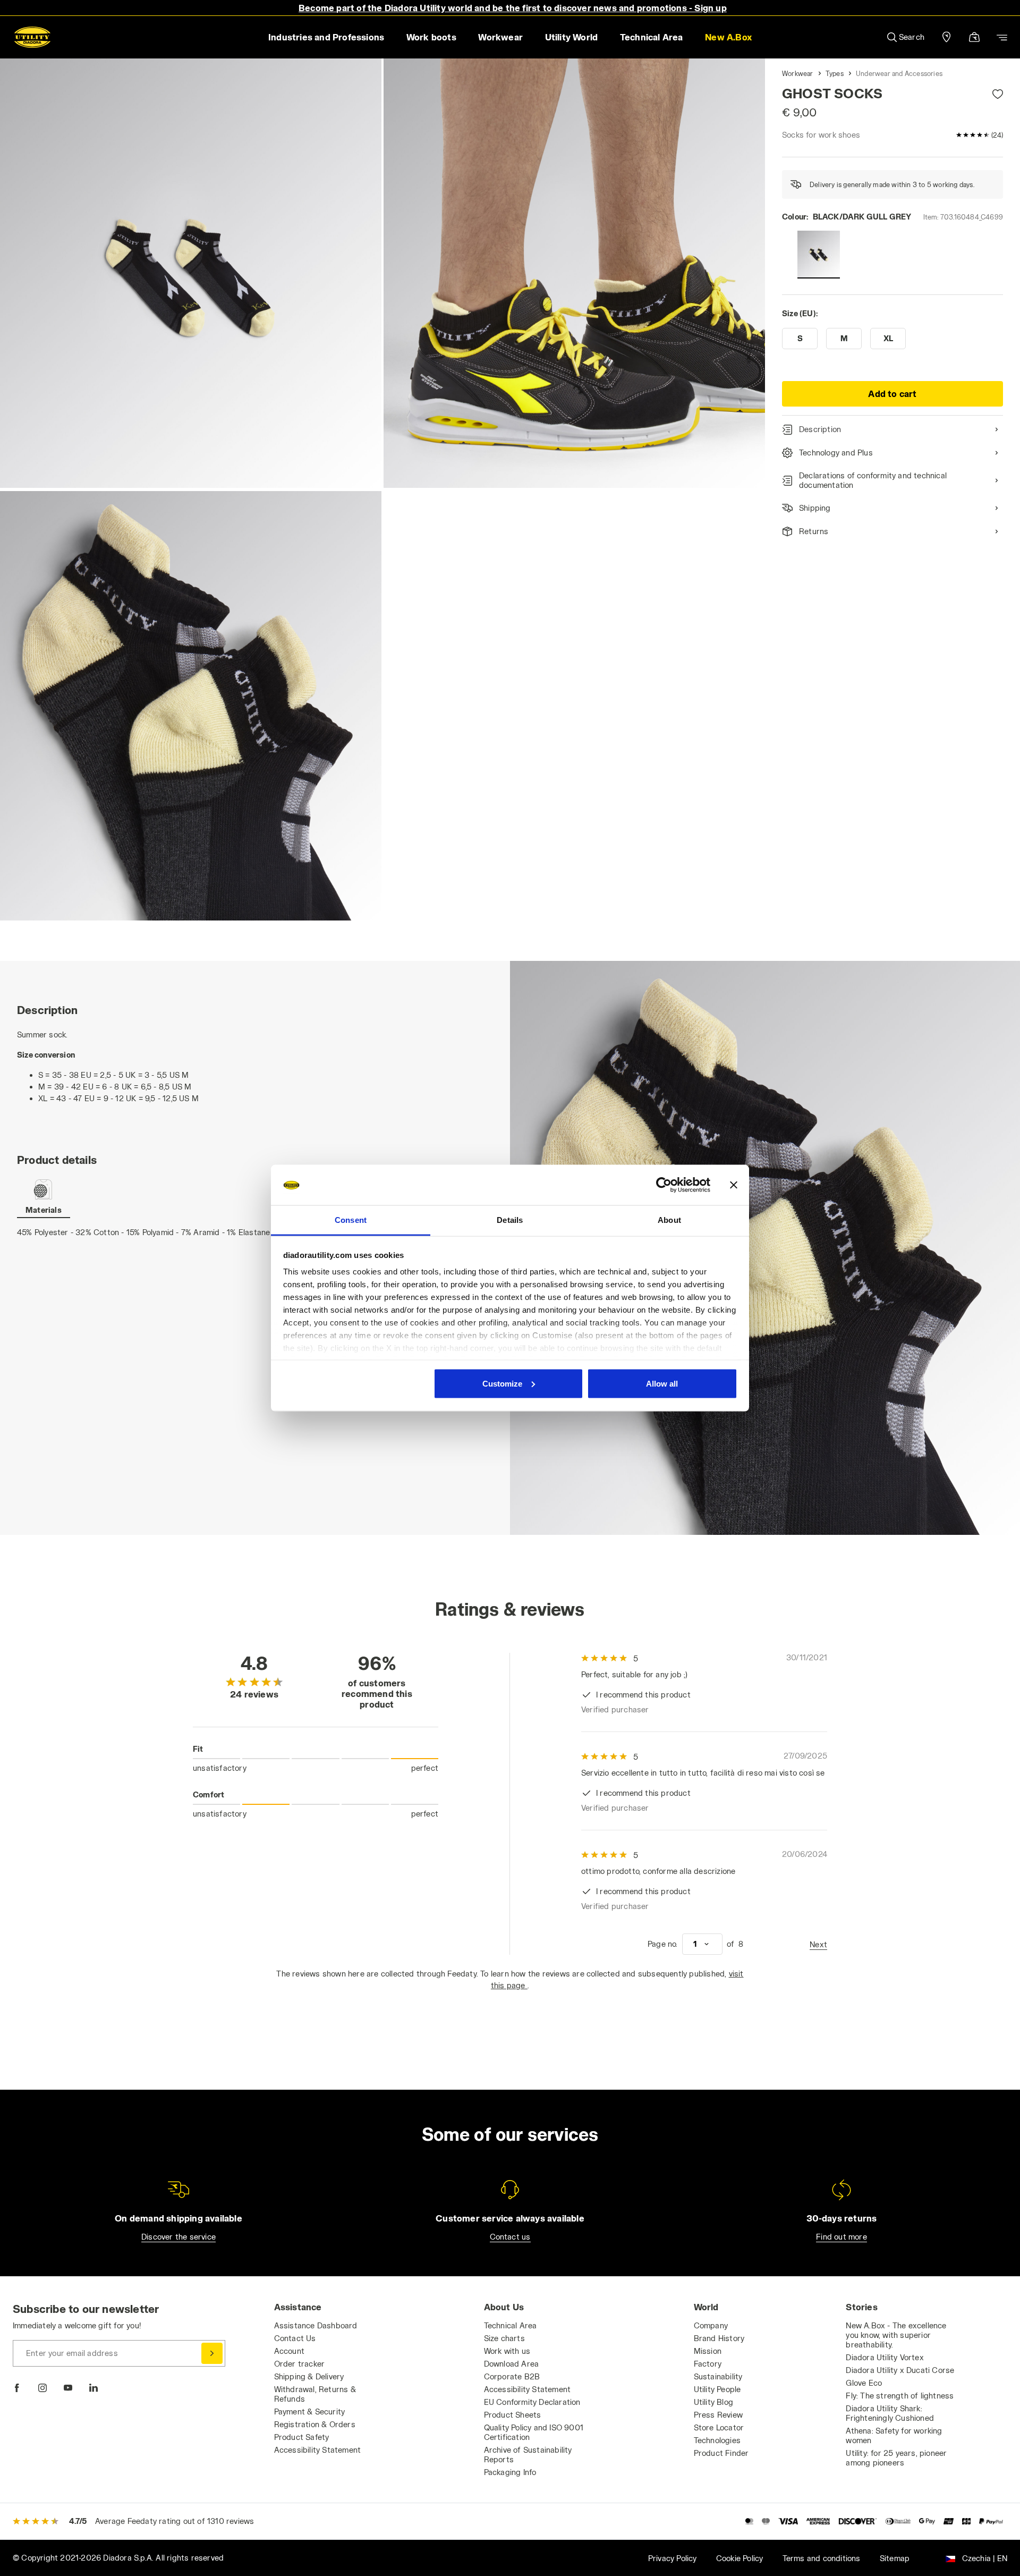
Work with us (507, 2351)
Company (711, 2325)
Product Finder (721, 2453)
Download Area (512, 2364)
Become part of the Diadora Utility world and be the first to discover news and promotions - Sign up (513, 8)
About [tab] (669, 1220)
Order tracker (300, 2364)
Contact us (510, 2237)
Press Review (718, 2415)
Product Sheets (513, 2415)
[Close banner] (734, 1185)
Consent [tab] (351, 1220)
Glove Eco (864, 2383)
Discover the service (178, 2237)
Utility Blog (713, 2402)
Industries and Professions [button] (326, 37)
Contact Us (295, 2338)
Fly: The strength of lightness (900, 2396)
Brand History (719, 2338)
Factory (708, 2364)
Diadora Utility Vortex (885, 2357)
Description (820, 429)
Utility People (717, 2389)
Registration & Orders (315, 2424)
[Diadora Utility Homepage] (32, 37)
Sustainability (718, 2376)
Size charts (504, 2338)
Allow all (662, 1383)
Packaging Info (510, 2472)
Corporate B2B (512, 2376)
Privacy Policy (673, 2558)
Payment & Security (310, 2412)
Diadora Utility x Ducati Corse (900, 2370)
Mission (708, 2351)
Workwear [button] (500, 37)
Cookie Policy (740, 2558)
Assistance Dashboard (316, 2325)
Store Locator (719, 2427)
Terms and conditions (822, 2558)
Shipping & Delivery (309, 2376)
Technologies (717, 2440)
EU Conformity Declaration (532, 2402)
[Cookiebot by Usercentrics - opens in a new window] (664, 1185)
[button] (728, 37)
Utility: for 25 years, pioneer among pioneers (896, 2458)
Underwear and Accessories (899, 73)
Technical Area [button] (652, 37)
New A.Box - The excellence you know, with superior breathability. (896, 2335)
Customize (502, 1383)
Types (835, 73)
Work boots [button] (431, 37)
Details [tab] (510, 1220)
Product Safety (302, 2437)
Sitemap (895, 2558)
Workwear (798, 73)
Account (289, 2351)
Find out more (841, 2237)
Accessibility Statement (318, 2450)
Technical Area (511, 2325)
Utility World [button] (572, 37)
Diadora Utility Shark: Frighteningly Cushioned (890, 2413)
